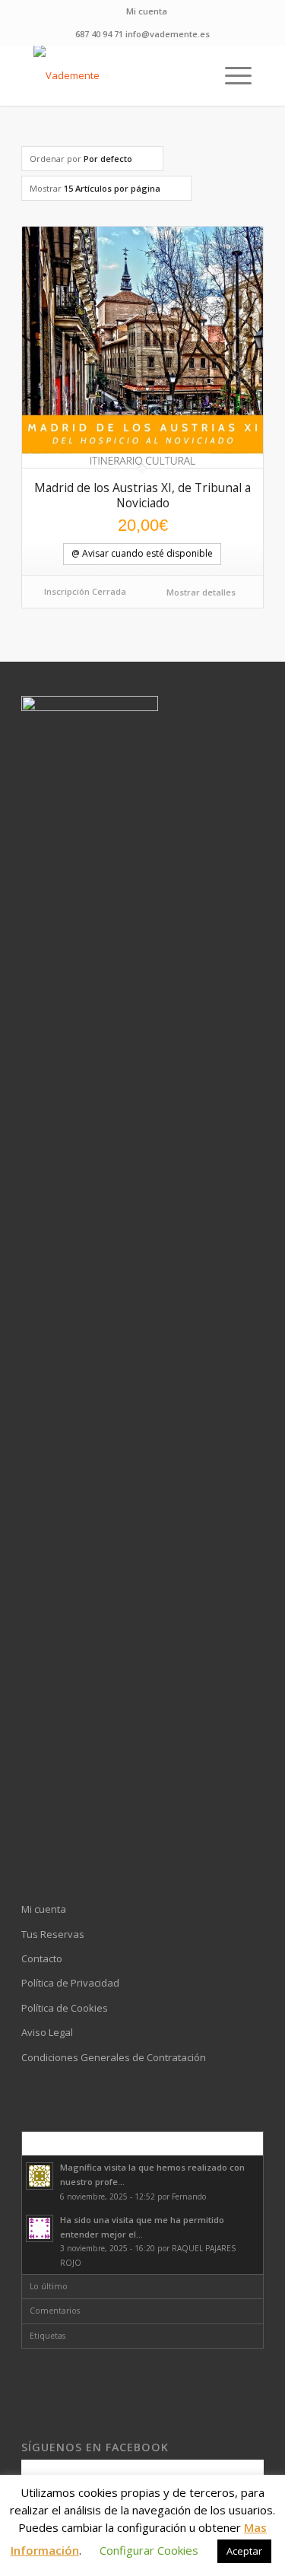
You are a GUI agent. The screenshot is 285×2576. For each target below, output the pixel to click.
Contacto (42, 1958)
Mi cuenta (147, 11)
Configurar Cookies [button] (149, 2550)
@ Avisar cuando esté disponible (142, 553)
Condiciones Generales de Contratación (114, 2057)
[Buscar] (195, 75)
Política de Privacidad (70, 1983)
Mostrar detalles (200, 592)
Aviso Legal (47, 2032)
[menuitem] (147, 11)
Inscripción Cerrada (85, 591)
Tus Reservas (53, 1934)
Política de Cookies (65, 2008)
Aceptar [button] (244, 2551)
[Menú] (231, 75)
